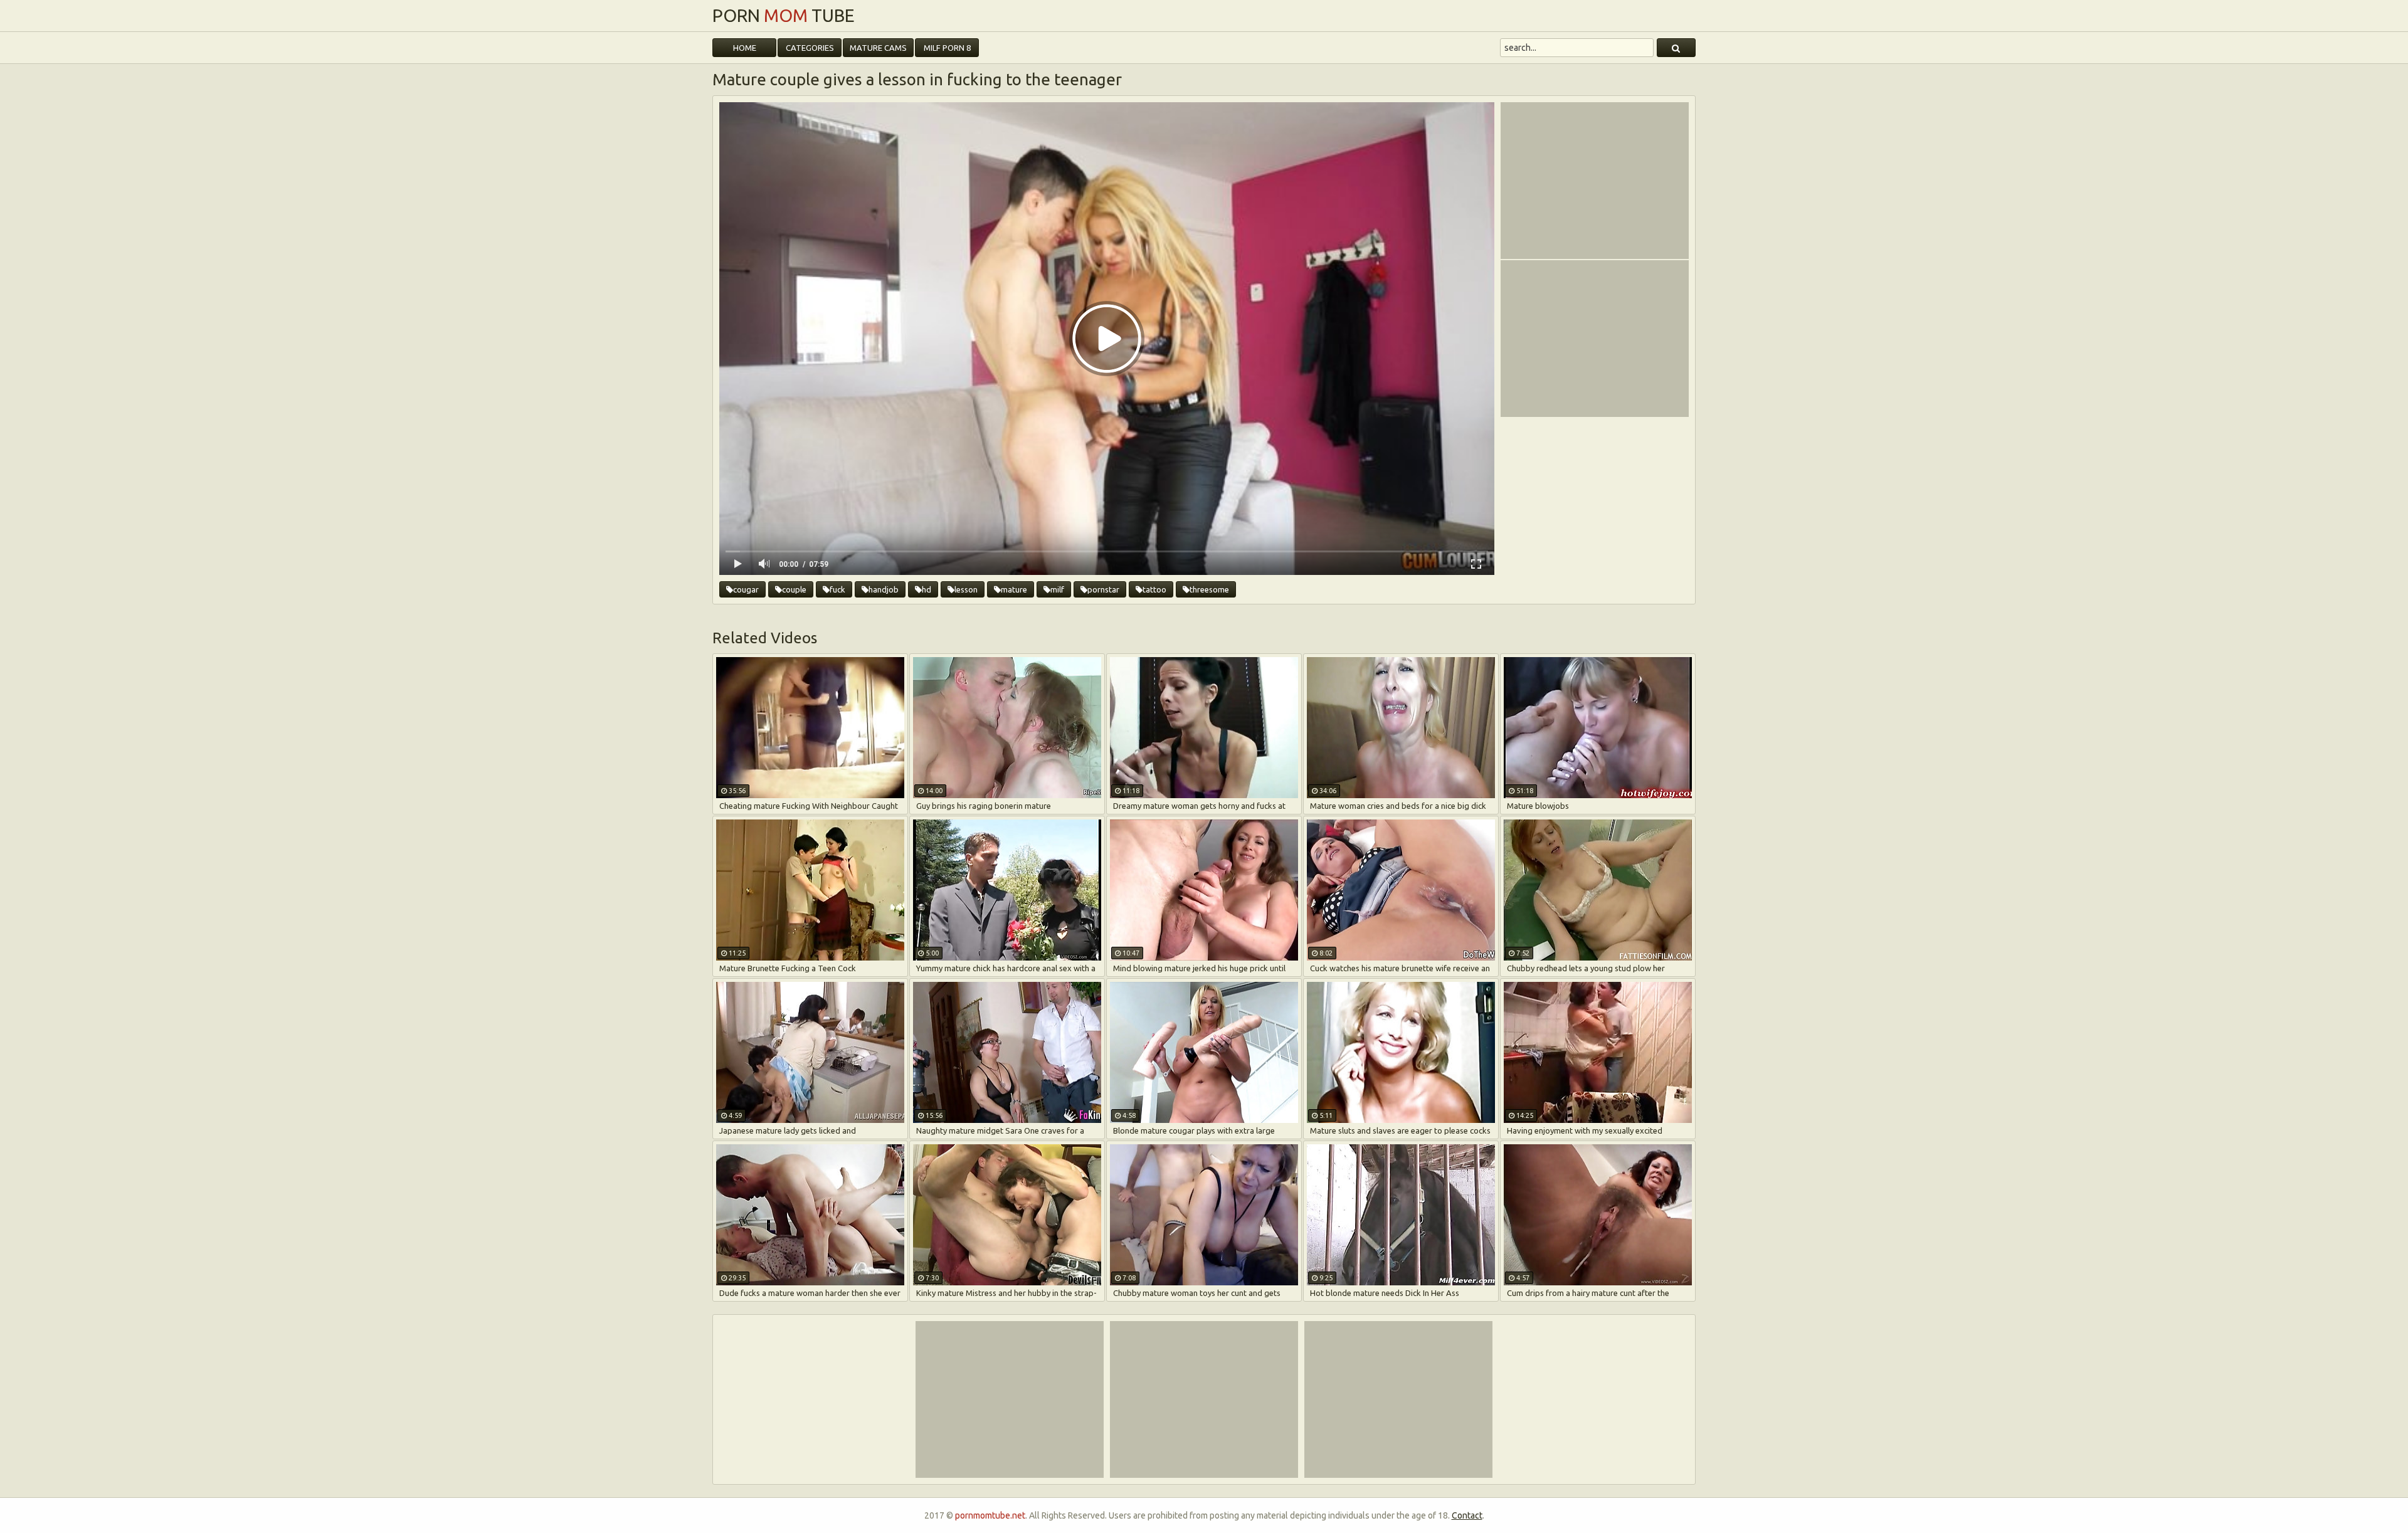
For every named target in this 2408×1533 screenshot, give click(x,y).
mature (1014, 589)
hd (927, 589)
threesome (1209, 589)
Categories (810, 48)
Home (745, 48)
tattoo (1154, 589)
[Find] (1676, 48)
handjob (884, 589)
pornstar (1103, 589)
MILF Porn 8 (947, 48)
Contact (1467, 1515)
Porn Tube (784, 16)
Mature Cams (878, 48)
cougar (746, 589)
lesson (966, 589)
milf (1057, 589)
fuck (837, 589)
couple (794, 589)
